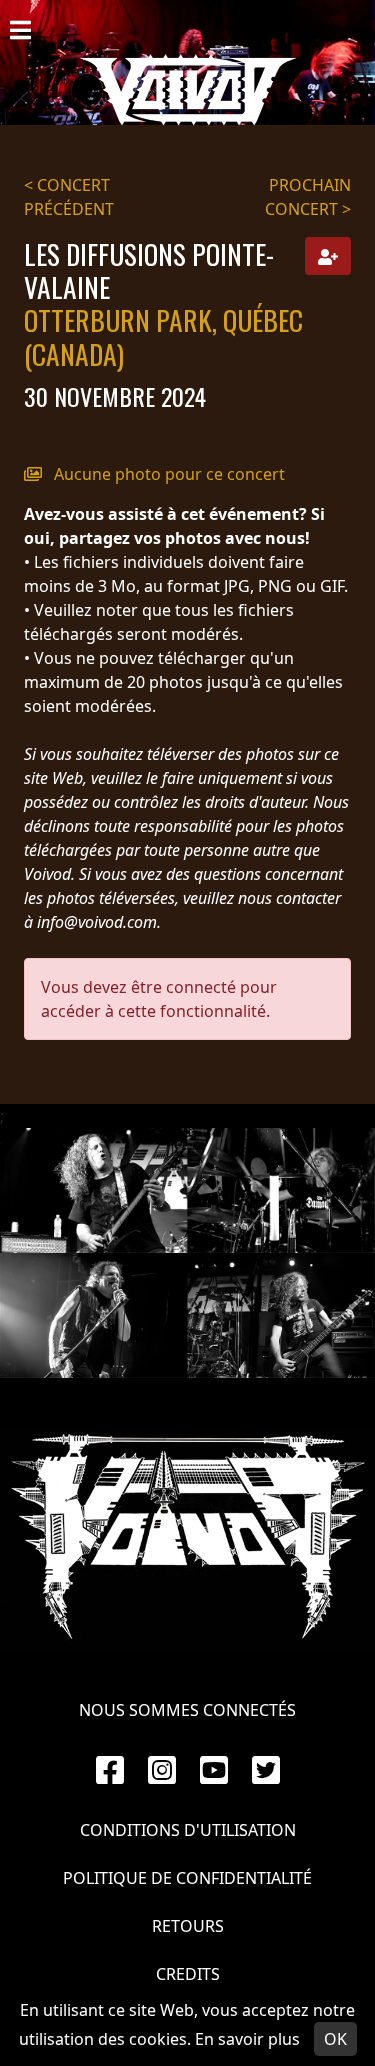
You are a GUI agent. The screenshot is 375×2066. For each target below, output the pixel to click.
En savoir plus (247, 2039)
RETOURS (188, 1926)
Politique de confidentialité (187, 1878)
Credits (188, 1974)
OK (335, 2039)
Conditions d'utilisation (188, 1830)
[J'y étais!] (328, 256)
